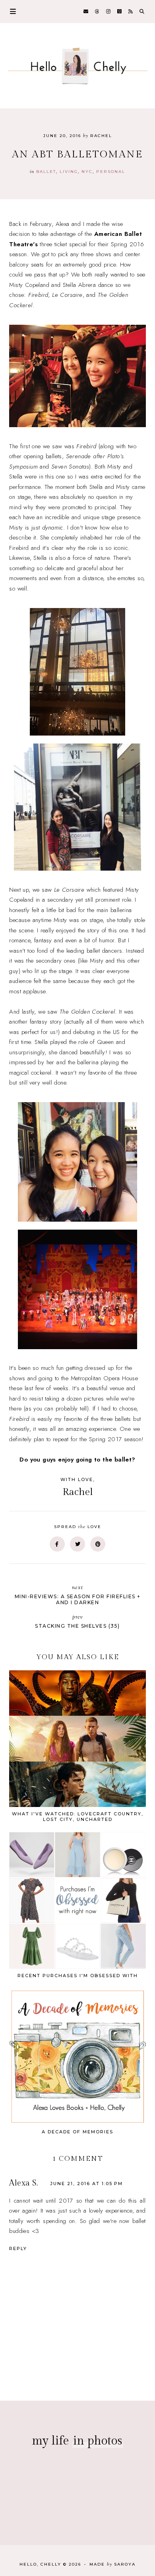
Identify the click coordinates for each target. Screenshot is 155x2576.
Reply (18, 2248)
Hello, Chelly (40, 2564)
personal (111, 172)
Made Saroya (112, 2564)
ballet (46, 172)
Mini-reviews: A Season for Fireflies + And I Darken (78, 1595)
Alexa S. (23, 2183)
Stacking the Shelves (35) (77, 1621)
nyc (87, 172)
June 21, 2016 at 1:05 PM (86, 2184)
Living (69, 172)
